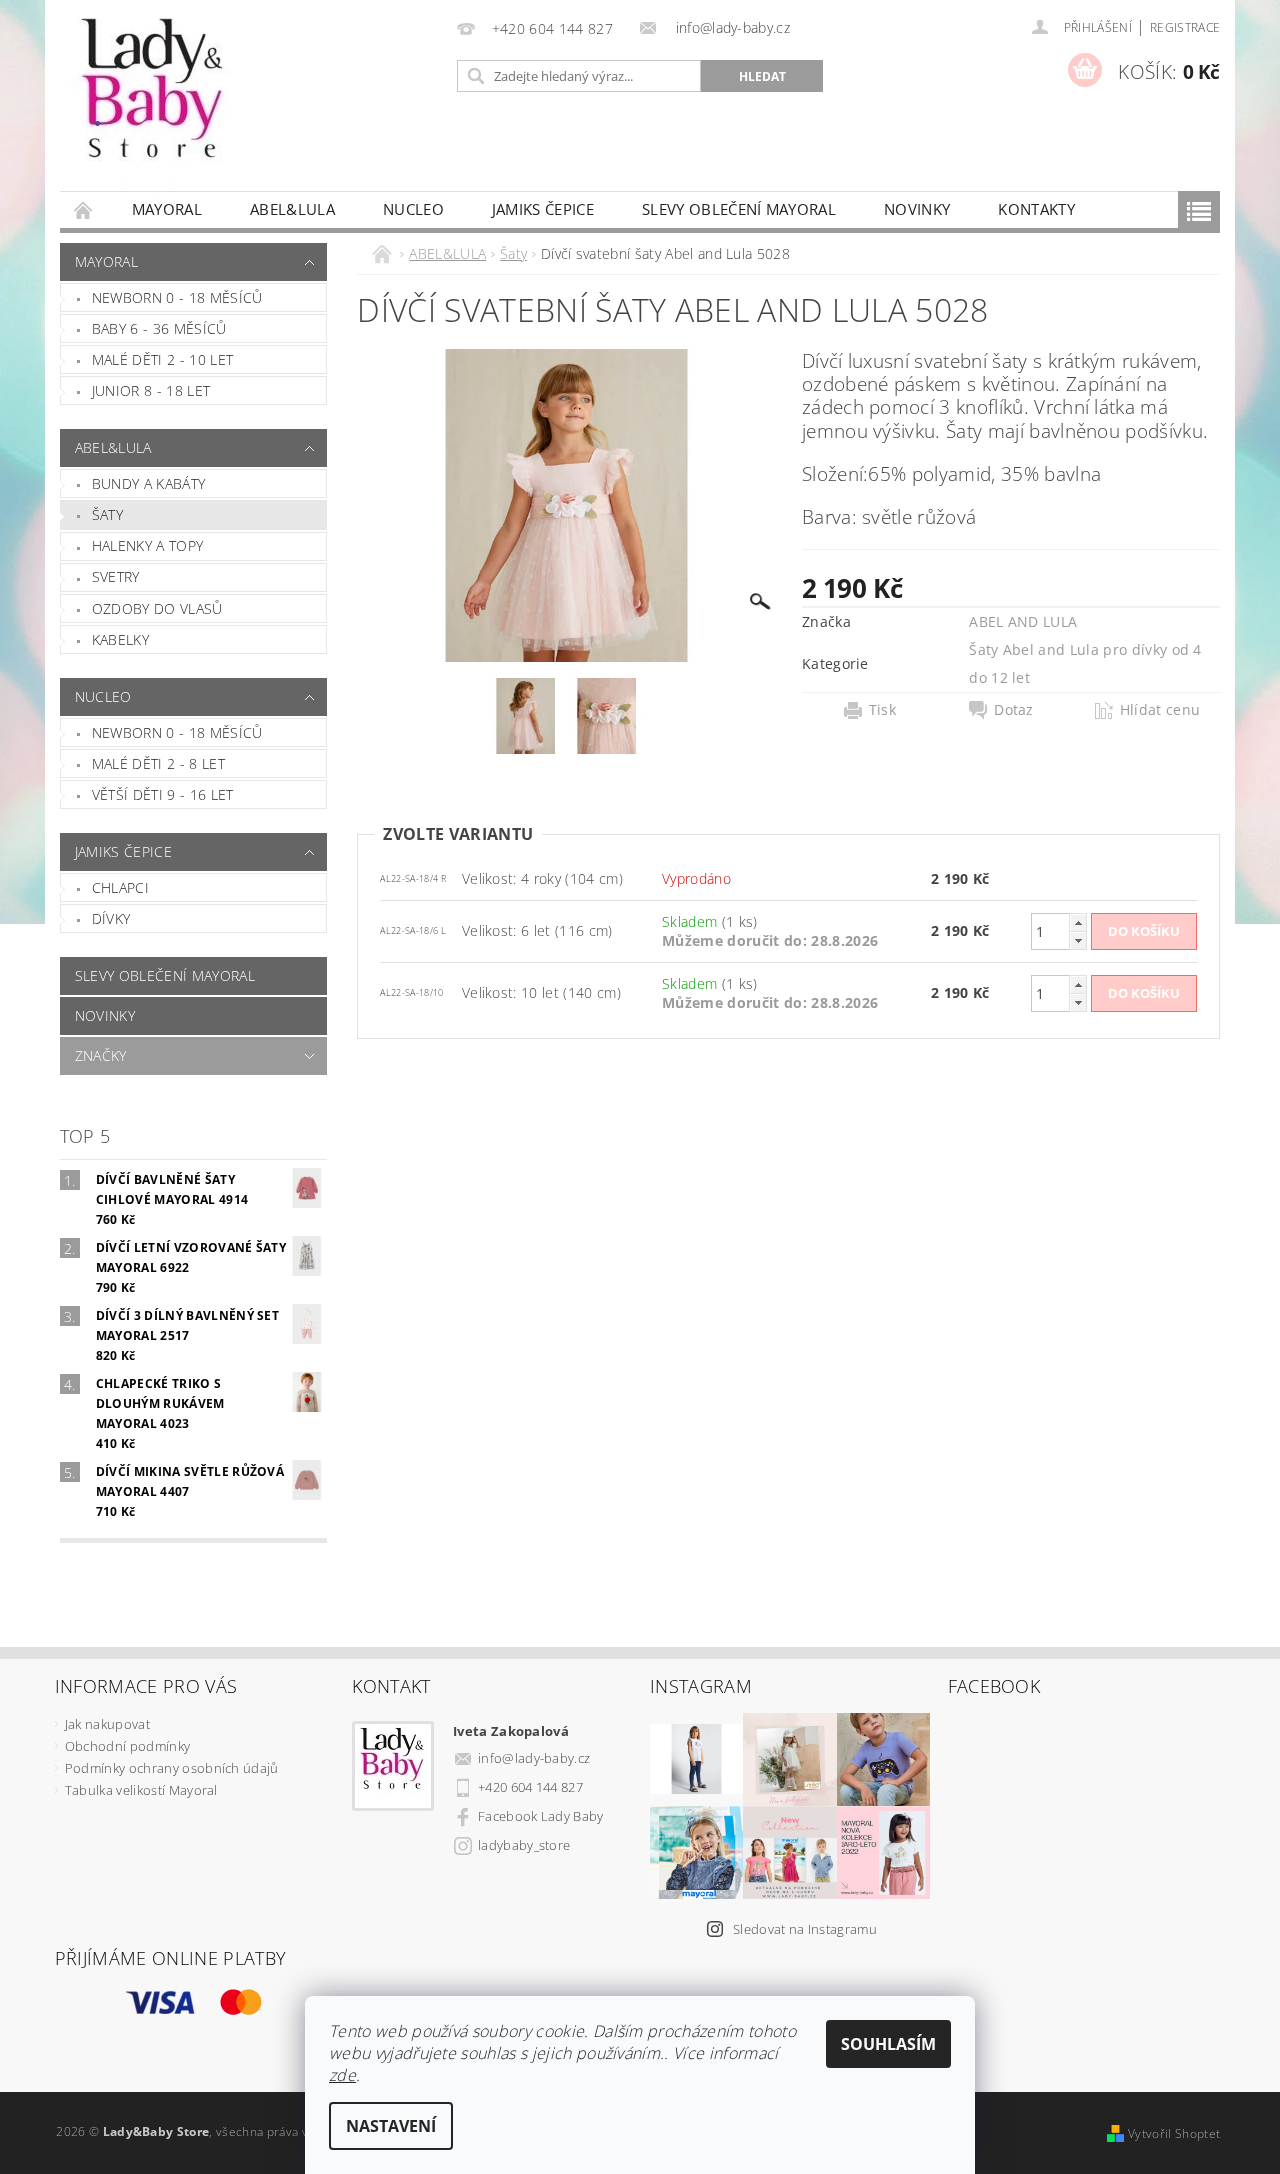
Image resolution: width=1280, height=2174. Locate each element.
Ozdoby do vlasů (157, 608)
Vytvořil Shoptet (1174, 2133)
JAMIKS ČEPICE (543, 209)
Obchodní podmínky (127, 1746)
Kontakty (1036, 209)
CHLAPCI (120, 887)
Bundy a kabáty (148, 483)
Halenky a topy (147, 545)
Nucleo (413, 209)
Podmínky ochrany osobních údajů (172, 1768)
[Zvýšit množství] (1078, 922)
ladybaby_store (524, 1845)
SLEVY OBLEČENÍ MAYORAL (739, 209)
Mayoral (167, 209)
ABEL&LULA (292, 209)
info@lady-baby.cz (534, 1758)
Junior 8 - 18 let (151, 390)
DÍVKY (111, 918)
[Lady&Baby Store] (154, 105)
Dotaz (1014, 710)
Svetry (116, 576)
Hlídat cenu (1160, 710)
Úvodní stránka (84, 209)
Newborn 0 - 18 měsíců (177, 297)
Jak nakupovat (107, 1724)
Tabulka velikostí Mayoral (141, 1790)
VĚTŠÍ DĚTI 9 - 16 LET (163, 794)
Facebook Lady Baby (541, 1816)
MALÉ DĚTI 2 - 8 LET (158, 763)
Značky (101, 1055)
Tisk (882, 710)
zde (342, 2075)
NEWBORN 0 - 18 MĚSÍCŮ (177, 732)
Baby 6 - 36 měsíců (159, 328)
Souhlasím (888, 2044)
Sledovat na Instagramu (805, 1929)
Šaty (107, 514)
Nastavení (391, 2126)
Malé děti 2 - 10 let (162, 359)
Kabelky (120, 639)
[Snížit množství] (1078, 940)
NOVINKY (917, 209)
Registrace (1185, 27)
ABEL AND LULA (1023, 621)
